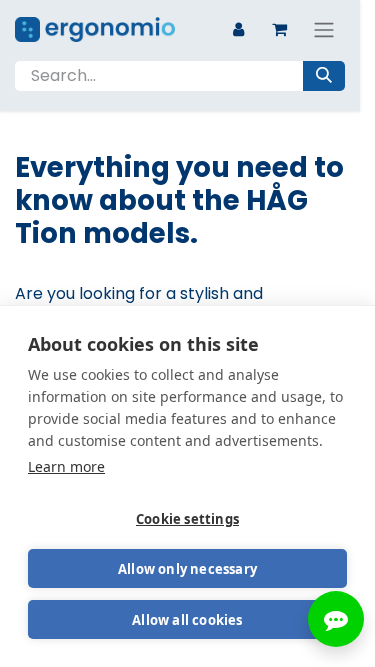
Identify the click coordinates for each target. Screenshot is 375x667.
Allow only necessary (187, 569)
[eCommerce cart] (279, 29)
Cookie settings (187, 519)
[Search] (324, 76)
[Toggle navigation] (324, 29)
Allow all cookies (187, 620)
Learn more (66, 466)
